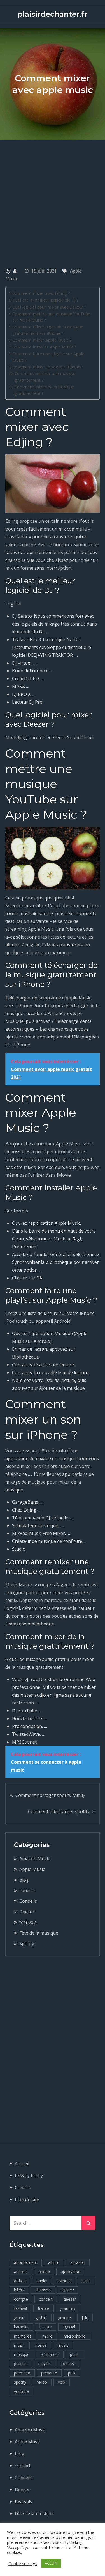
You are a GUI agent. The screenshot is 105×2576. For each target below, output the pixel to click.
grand (19, 2318)
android (21, 2271)
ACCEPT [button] (51, 2563)
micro (47, 2336)
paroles (21, 2364)
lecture (46, 2327)
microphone (74, 2336)
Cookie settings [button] (23, 2563)
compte (21, 2299)
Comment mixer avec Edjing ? (41, 293)
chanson (43, 2290)
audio (41, 2281)
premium (22, 2373)
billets (19, 2290)
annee (44, 2271)
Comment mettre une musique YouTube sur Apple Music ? (51, 317)
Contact (23, 2188)
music (63, 2345)
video (42, 2382)
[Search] (88, 2223)
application (71, 2271)
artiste (20, 2281)
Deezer (27, 1912)
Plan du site (27, 2200)
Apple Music (32, 1869)
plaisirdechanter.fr (53, 14)
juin (85, 2318)
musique (22, 2354)
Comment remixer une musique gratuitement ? (45, 377)
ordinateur (50, 2354)
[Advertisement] (53, 195)
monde (40, 2345)
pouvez (68, 2364)
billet (86, 2281)
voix (62, 2382)
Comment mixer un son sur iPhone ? (48, 367)
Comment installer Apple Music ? (44, 347)
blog (24, 1880)
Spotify (27, 1944)
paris (74, 2354)
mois (18, 2345)
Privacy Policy (29, 2176)
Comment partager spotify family (50, 1795)
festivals (28, 1922)
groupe (64, 2318)
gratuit (41, 2318)
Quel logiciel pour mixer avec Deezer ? (49, 307)
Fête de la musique (39, 1933)
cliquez (68, 2290)
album (54, 2262)
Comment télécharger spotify (59, 1811)
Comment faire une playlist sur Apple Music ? (48, 357)
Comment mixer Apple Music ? (42, 340)
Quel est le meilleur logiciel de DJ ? (46, 300)
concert (27, 1890)
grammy (68, 2308)
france (44, 2308)
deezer (70, 2299)
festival (20, 2308)
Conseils (28, 1901)
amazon (78, 2262)
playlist (45, 2364)
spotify (20, 2382)
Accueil (22, 2164)
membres (23, 2336)
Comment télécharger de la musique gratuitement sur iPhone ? (48, 330)
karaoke (21, 2327)
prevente (49, 2373)
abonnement (26, 2262)
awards (64, 2281)
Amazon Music (35, 1859)
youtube (21, 2391)
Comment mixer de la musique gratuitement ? (44, 390)
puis (72, 2373)
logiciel (69, 2327)
